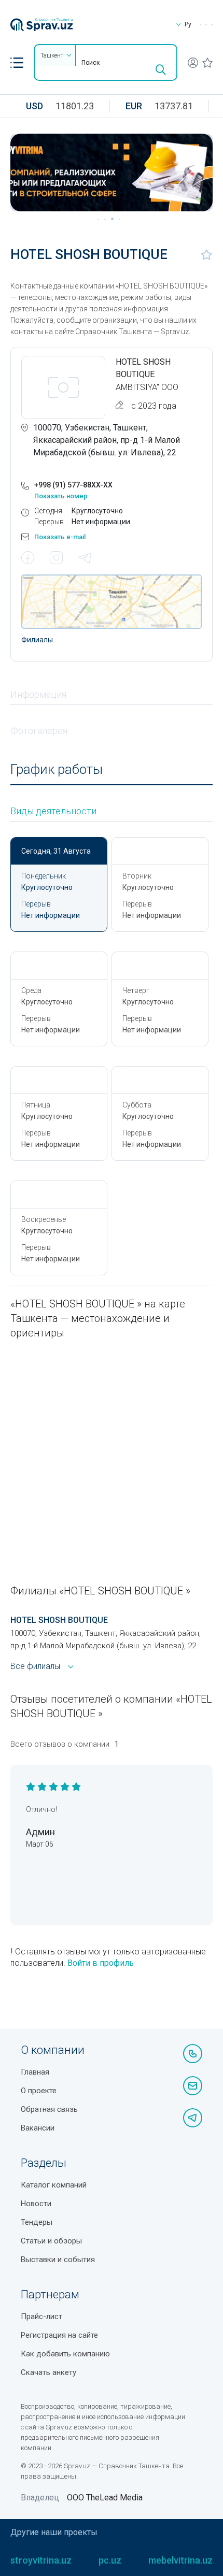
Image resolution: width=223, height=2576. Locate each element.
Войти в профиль (101, 1963)
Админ (40, 1832)
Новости (36, 2204)
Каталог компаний (54, 2185)
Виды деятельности (53, 811)
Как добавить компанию (65, 2354)
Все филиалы (35, 1666)
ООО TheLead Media (105, 2498)
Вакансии (38, 2128)
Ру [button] (188, 24)
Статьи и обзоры (51, 2241)
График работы (57, 769)
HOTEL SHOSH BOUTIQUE (59, 1620)
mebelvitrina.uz (180, 2560)
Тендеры (37, 2222)
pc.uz (110, 2560)
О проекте (39, 2091)
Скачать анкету (48, 2372)
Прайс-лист (41, 2316)
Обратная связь (49, 2109)
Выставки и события (58, 2260)
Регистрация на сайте (59, 2335)
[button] (17, 63)
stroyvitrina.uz (41, 2560)
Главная (35, 2072)
